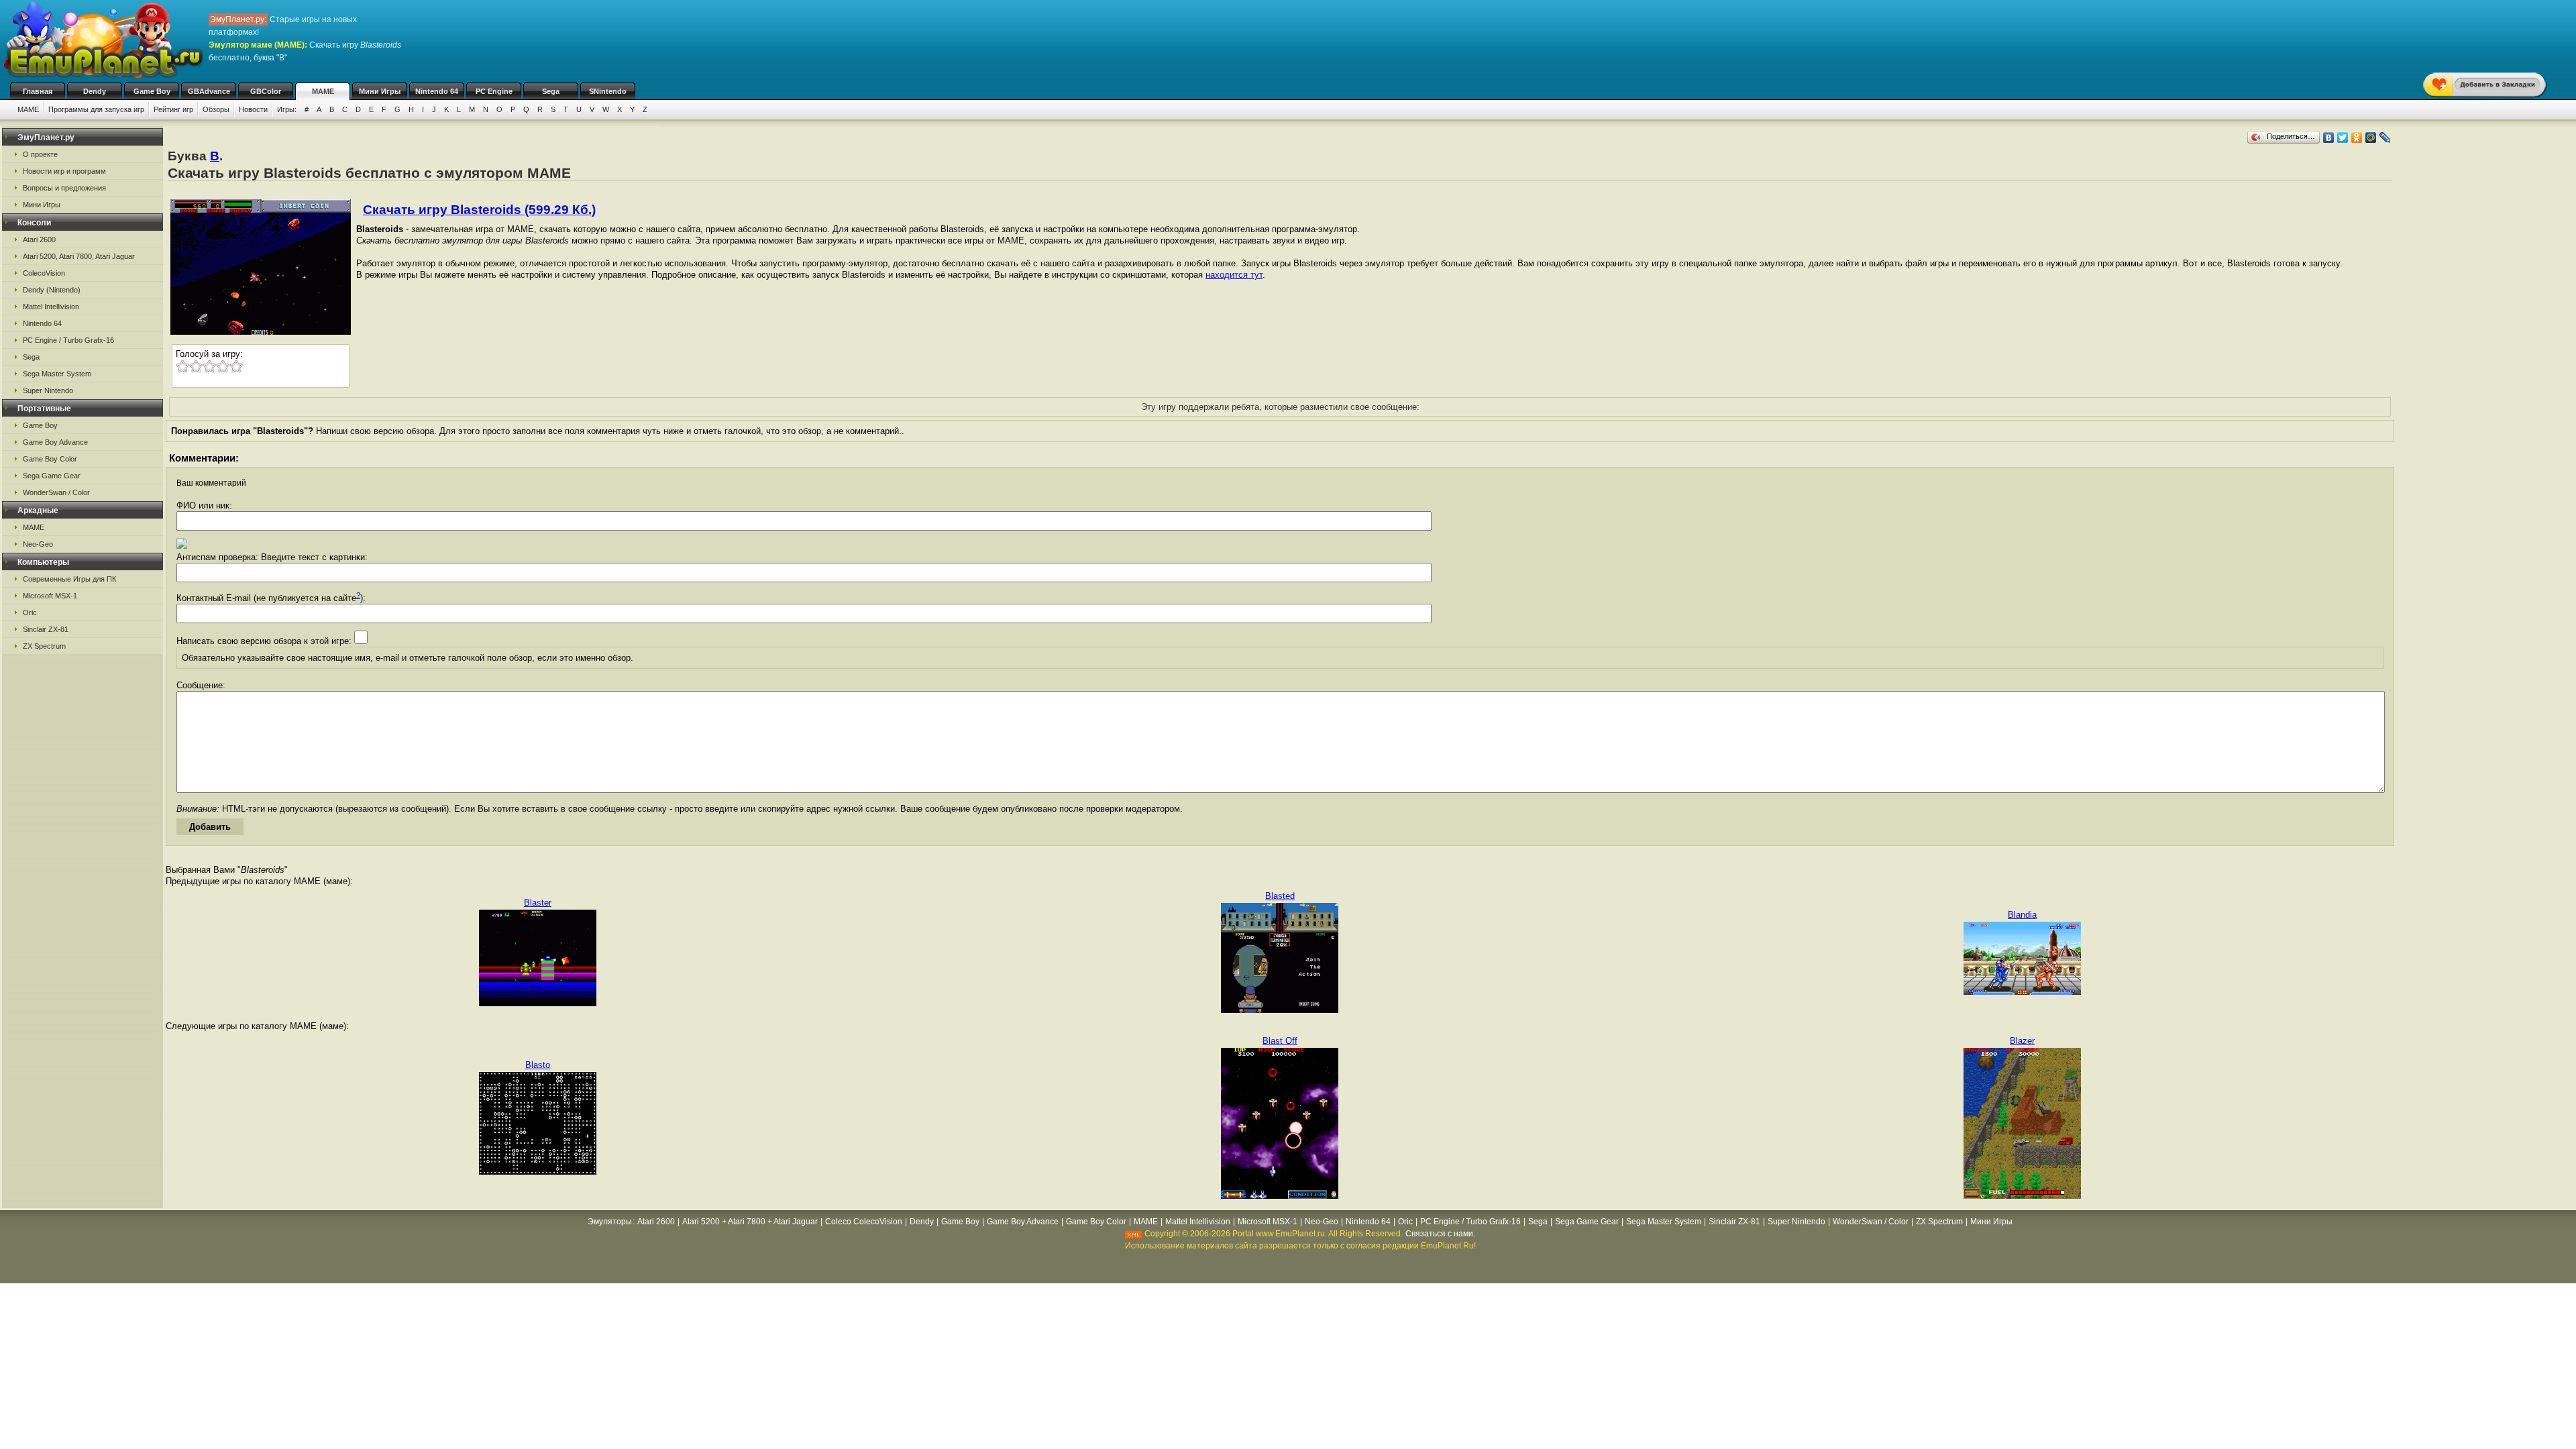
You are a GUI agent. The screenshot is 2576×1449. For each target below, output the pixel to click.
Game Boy (152, 91)
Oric (30, 612)
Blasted (1280, 896)
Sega (551, 91)
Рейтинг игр (173, 109)
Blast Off (1280, 1041)
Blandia (2022, 915)
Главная (38, 91)
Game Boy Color (50, 459)
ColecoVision (44, 273)
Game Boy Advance (55, 442)
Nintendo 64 (437, 91)
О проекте (40, 154)
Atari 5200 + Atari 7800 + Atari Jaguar (750, 1222)
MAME (323, 91)
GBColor (266, 91)
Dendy (95, 91)
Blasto (538, 1065)
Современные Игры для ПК (69, 579)
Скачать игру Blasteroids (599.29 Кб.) (479, 210)
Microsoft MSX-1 (50, 596)
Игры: (287, 109)
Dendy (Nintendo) (52, 290)
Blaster (538, 903)
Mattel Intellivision (51, 307)
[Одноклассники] (2357, 138)
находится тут (1234, 275)
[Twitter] (2343, 138)
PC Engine (494, 91)
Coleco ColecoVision (864, 1222)
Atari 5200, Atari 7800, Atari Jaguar (79, 256)
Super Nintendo (48, 390)
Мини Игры (380, 91)
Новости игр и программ (64, 171)
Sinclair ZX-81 (46, 629)
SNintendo (608, 91)
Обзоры (216, 109)
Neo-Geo (38, 544)
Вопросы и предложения (64, 188)
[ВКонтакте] (2329, 138)
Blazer (2022, 1041)
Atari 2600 (39, 239)
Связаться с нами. (1440, 1234)
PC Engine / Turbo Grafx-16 (68, 340)
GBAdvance (209, 91)
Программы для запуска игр (96, 109)
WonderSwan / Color (56, 492)
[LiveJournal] (2385, 138)
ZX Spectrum (44, 646)
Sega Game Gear (52, 476)
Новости (253, 109)
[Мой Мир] (2371, 138)
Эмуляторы (610, 1222)
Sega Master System (57, 374)
